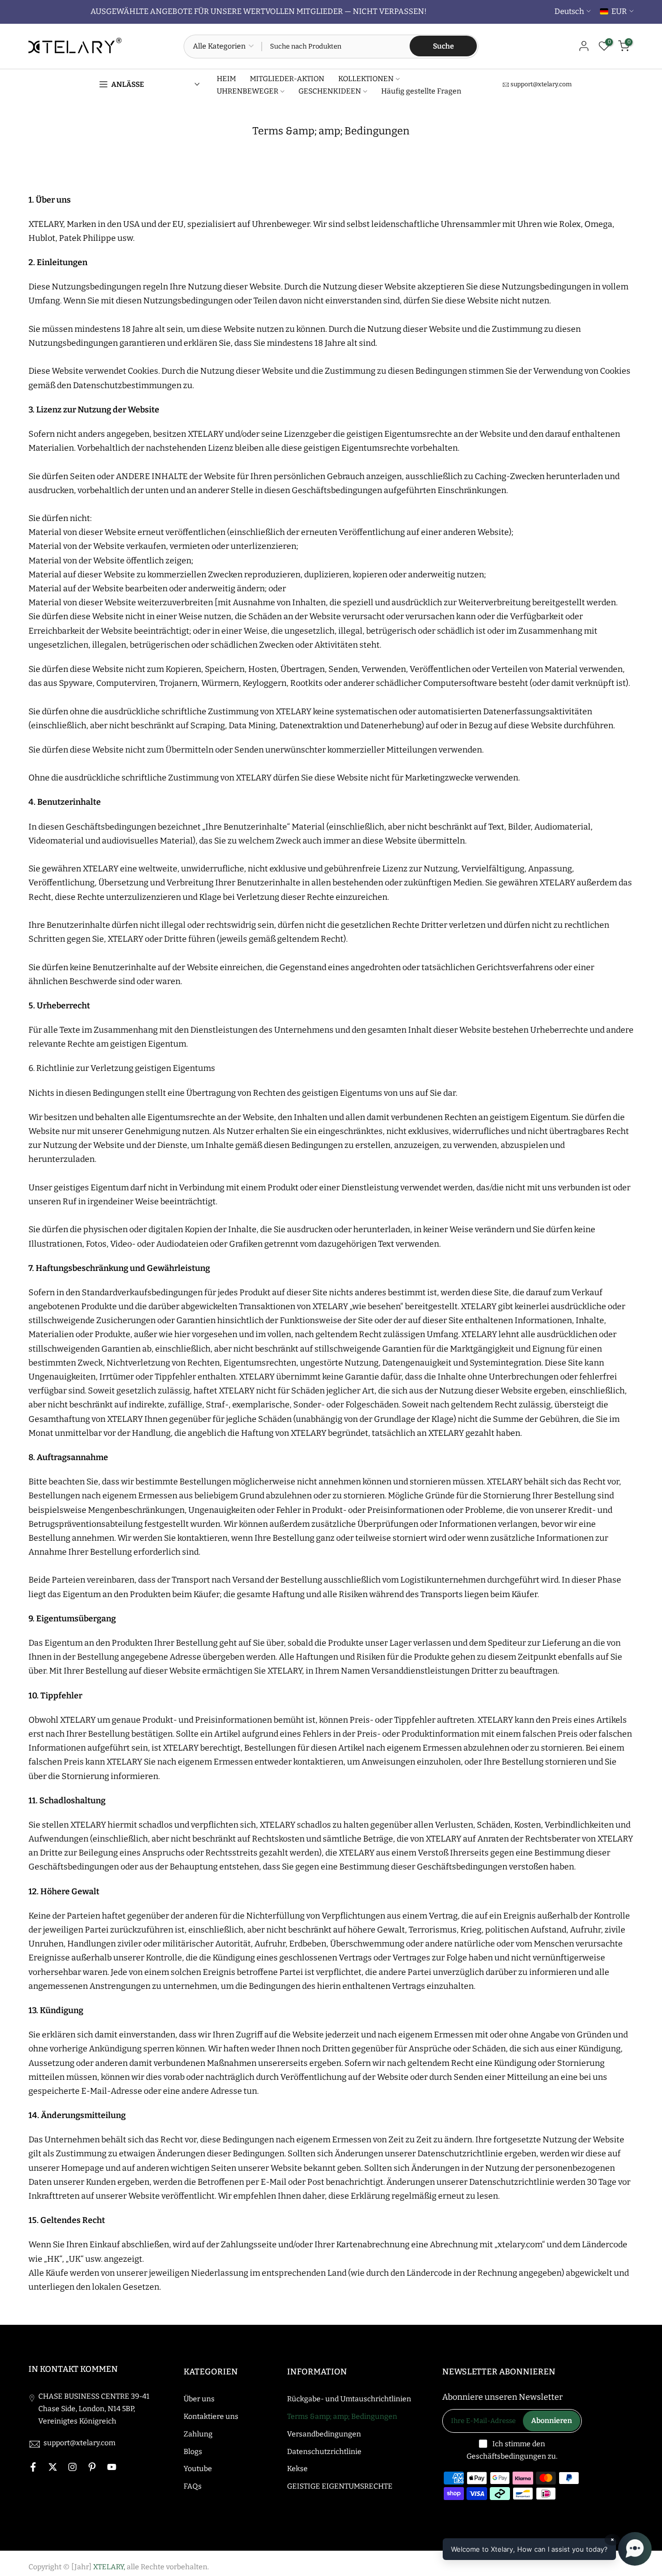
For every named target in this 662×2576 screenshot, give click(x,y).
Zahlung (198, 2434)
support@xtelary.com (541, 84)
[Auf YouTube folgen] (112, 2467)
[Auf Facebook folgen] (33, 2467)
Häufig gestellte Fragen (421, 91)
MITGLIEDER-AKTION (287, 79)
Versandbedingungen (324, 2434)
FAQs (193, 2486)
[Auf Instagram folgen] (72, 2467)
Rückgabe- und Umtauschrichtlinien (349, 2399)
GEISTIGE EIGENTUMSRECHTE (340, 2486)
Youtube (198, 2469)
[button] (547, 2549)
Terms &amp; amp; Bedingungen (342, 2417)
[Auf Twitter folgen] (53, 2467)
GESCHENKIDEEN (330, 91)
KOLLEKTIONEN (366, 79)
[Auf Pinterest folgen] (92, 2467)
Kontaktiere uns (211, 2417)
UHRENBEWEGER (247, 91)
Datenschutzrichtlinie (324, 2452)
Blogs (193, 2452)
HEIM (226, 79)
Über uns (199, 2399)
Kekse (297, 2469)
